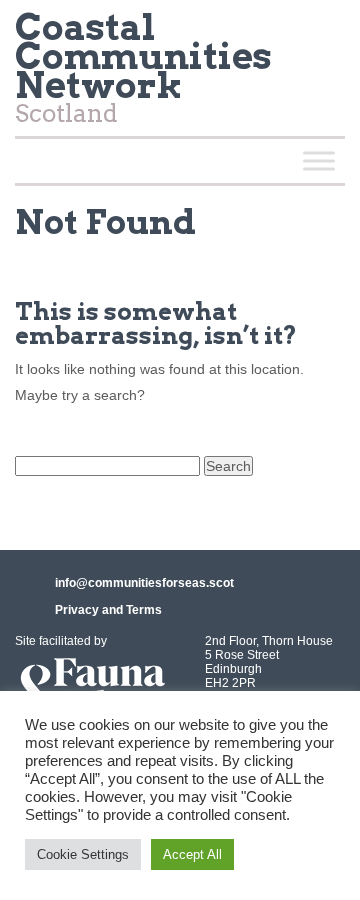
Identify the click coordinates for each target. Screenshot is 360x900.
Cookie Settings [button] (83, 854)
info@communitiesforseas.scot (144, 583)
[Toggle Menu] (319, 160)
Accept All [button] (192, 854)
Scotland (143, 72)
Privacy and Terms (108, 610)
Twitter (321, 34)
